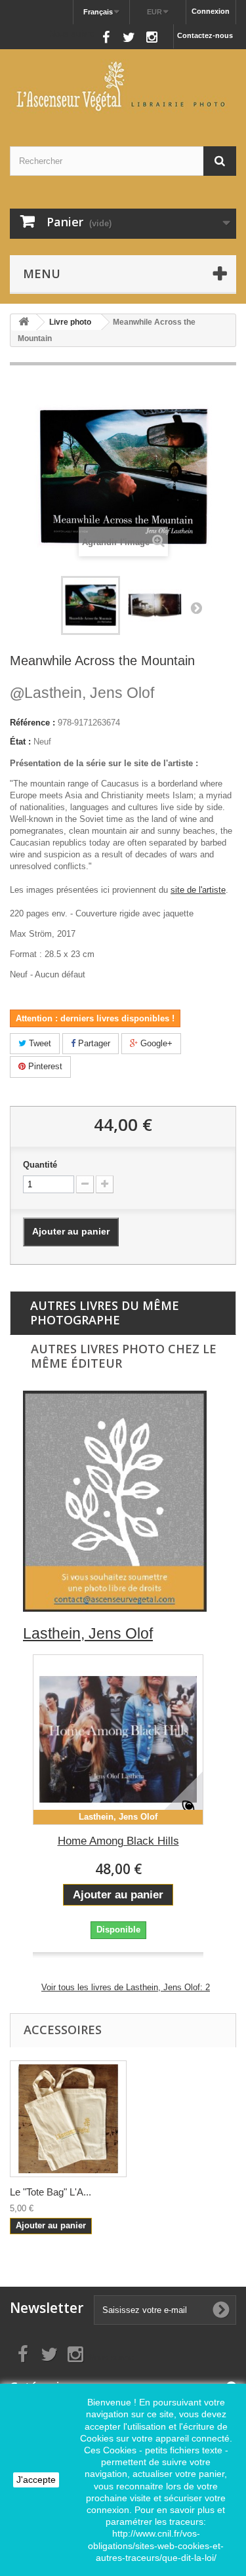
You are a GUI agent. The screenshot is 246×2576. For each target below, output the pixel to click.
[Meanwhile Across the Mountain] (155, 605)
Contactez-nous (205, 35)
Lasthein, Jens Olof (82, 693)
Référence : (32, 723)
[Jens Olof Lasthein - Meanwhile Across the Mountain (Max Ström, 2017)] (91, 605)
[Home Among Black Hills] (118, 1740)
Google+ (155, 1043)
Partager (93, 1043)
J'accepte (36, 2480)
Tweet (39, 1043)
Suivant (196, 607)
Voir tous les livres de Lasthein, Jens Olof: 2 (126, 1987)
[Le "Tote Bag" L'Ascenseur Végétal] (68, 2119)
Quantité (40, 1165)
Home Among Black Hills (118, 1841)
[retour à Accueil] (24, 322)
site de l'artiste (198, 890)
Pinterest (44, 1066)
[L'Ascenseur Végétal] (123, 86)
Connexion (211, 11)
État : (20, 742)
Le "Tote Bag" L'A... (51, 2192)
